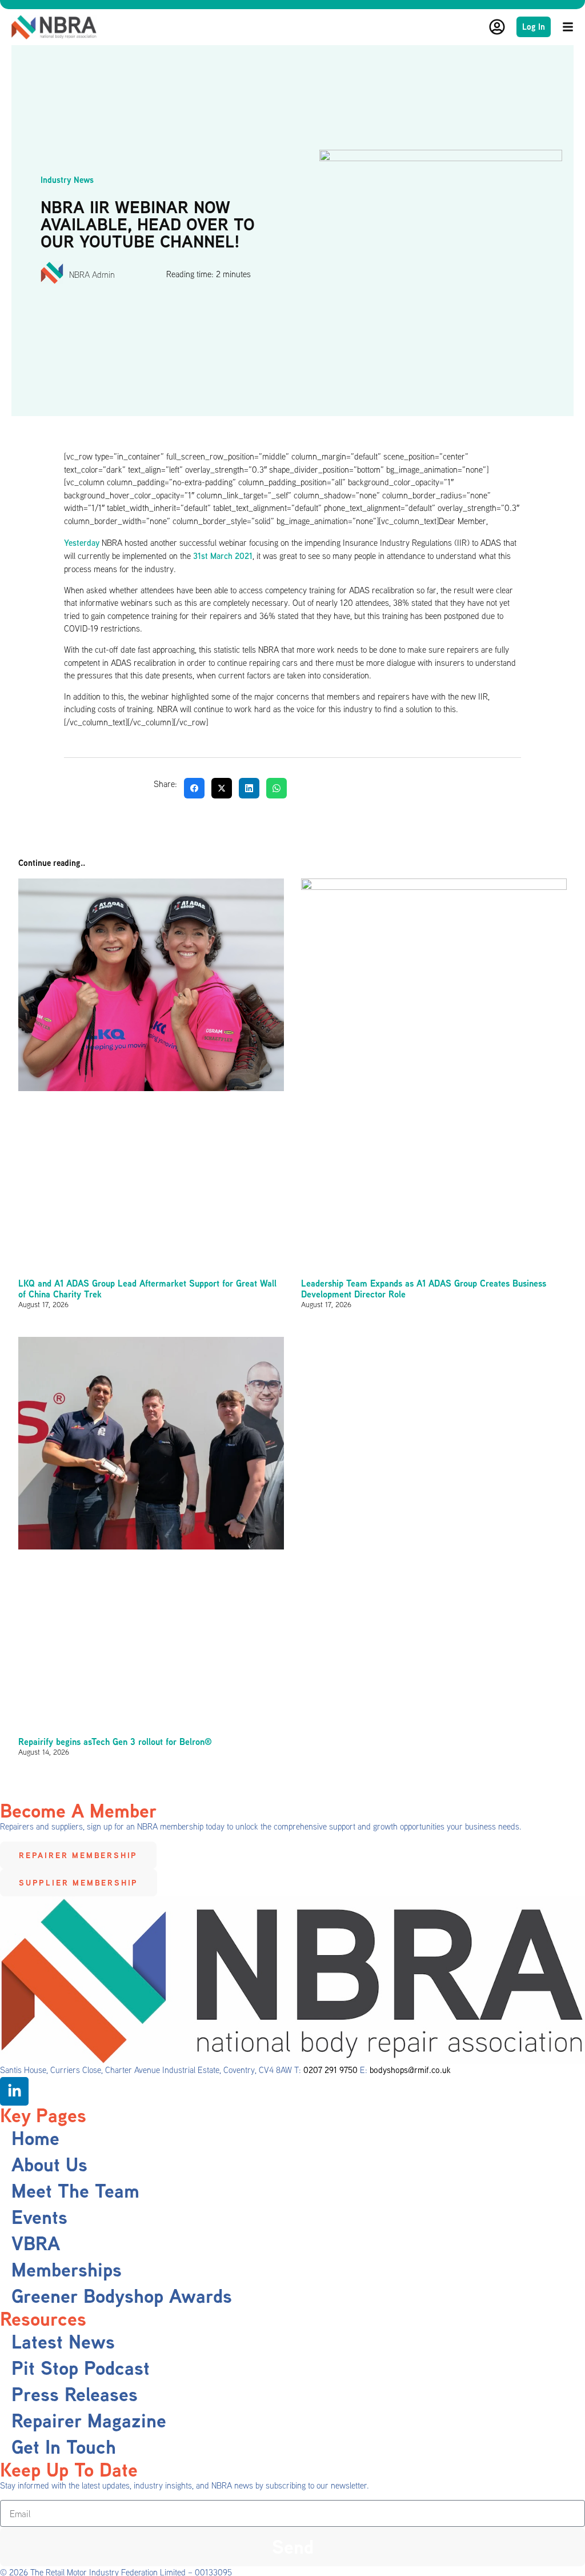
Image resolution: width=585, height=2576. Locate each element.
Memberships (67, 2270)
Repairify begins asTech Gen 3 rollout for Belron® (115, 1742)
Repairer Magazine (89, 2421)
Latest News (63, 2342)
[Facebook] (194, 788)
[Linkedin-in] (14, 2091)
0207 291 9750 (330, 2070)
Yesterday (82, 542)
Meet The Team (75, 2191)
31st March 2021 (223, 556)
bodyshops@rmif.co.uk (410, 2070)
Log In (534, 27)
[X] (222, 788)
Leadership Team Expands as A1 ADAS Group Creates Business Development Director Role (424, 1289)
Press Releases (75, 2394)
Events (39, 2217)
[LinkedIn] (249, 788)
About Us (49, 2164)
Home (35, 2138)
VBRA (36, 2243)
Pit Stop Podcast (81, 2368)
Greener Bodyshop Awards (122, 2296)
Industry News (67, 180)
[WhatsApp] (277, 788)
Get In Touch (64, 2447)
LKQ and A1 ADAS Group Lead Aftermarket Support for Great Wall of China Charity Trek (147, 1289)
